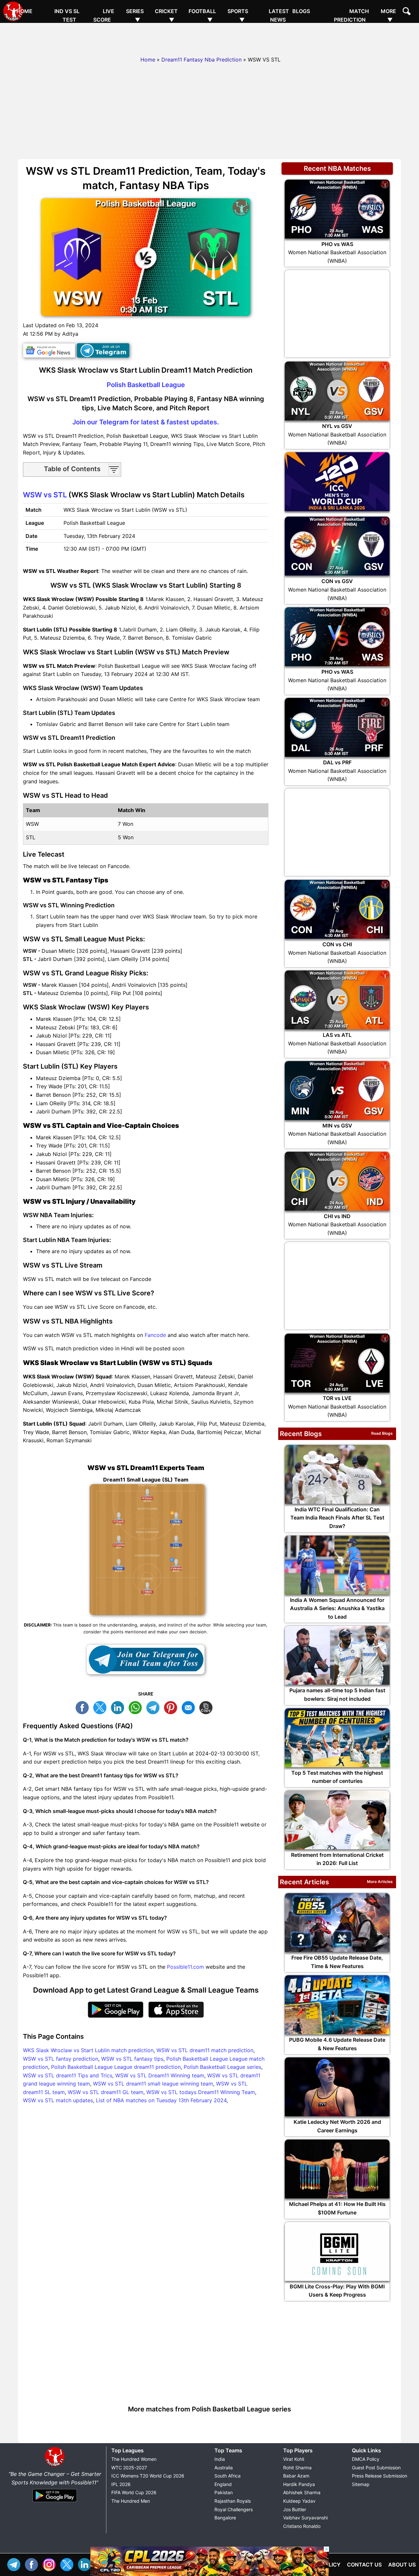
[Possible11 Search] (408, 12)
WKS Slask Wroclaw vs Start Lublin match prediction (88, 2050)
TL (155, 1707)
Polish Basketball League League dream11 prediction (116, 2067)
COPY (208, 1707)
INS (51, 2564)
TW (101, 1707)
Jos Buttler (295, 2509)
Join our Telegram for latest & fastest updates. (146, 422)
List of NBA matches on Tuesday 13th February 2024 (161, 2100)
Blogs (301, 11)
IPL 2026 (121, 2484)
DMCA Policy (366, 2459)
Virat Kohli (294, 2459)
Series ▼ (135, 15)
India (220, 2459)
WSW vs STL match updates (58, 2100)
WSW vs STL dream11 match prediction (205, 2050)
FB (84, 1707)
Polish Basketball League (146, 385)
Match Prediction (351, 15)
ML (190, 1707)
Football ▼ (202, 15)
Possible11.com (185, 1967)
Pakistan (224, 2492)
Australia (224, 2468)
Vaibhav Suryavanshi (305, 2518)
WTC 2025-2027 (129, 2468)
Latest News (279, 15)
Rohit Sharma (297, 2468)
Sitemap (361, 2484)
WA (137, 1707)
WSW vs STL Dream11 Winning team (160, 2075)
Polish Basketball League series (222, 2067)
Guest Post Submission (376, 2468)
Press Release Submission (380, 2476)
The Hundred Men (131, 2501)
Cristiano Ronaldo (302, 2526)
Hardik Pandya (299, 2484)
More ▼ (388, 15)
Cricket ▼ (166, 15)
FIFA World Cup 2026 (134, 2492)
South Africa (228, 2476)
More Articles (380, 1882)
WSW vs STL (45, 495)
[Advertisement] (209, 38)
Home (24, 11)
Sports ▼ (238, 15)
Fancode (155, 1335)
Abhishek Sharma (302, 2492)
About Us (402, 2565)
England (223, 2484)
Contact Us (364, 2565)
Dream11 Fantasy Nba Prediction (201, 60)
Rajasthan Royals (233, 2501)
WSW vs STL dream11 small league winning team (153, 2084)
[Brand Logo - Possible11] (55, 2465)
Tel (15, 2564)
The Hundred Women (134, 2459)
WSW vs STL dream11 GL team (106, 2092)
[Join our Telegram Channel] (146, 1660)
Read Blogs (382, 1433)
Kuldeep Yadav (299, 2501)
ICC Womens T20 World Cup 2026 (148, 2476)
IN (86, 2564)
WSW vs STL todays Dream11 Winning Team (201, 2092)
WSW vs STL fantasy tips (132, 2059)
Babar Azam (296, 2476)
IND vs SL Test (67, 15)
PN (172, 1707)
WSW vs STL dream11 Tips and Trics (68, 2075)
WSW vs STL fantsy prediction (61, 2059)
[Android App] (55, 2502)
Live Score (104, 15)
